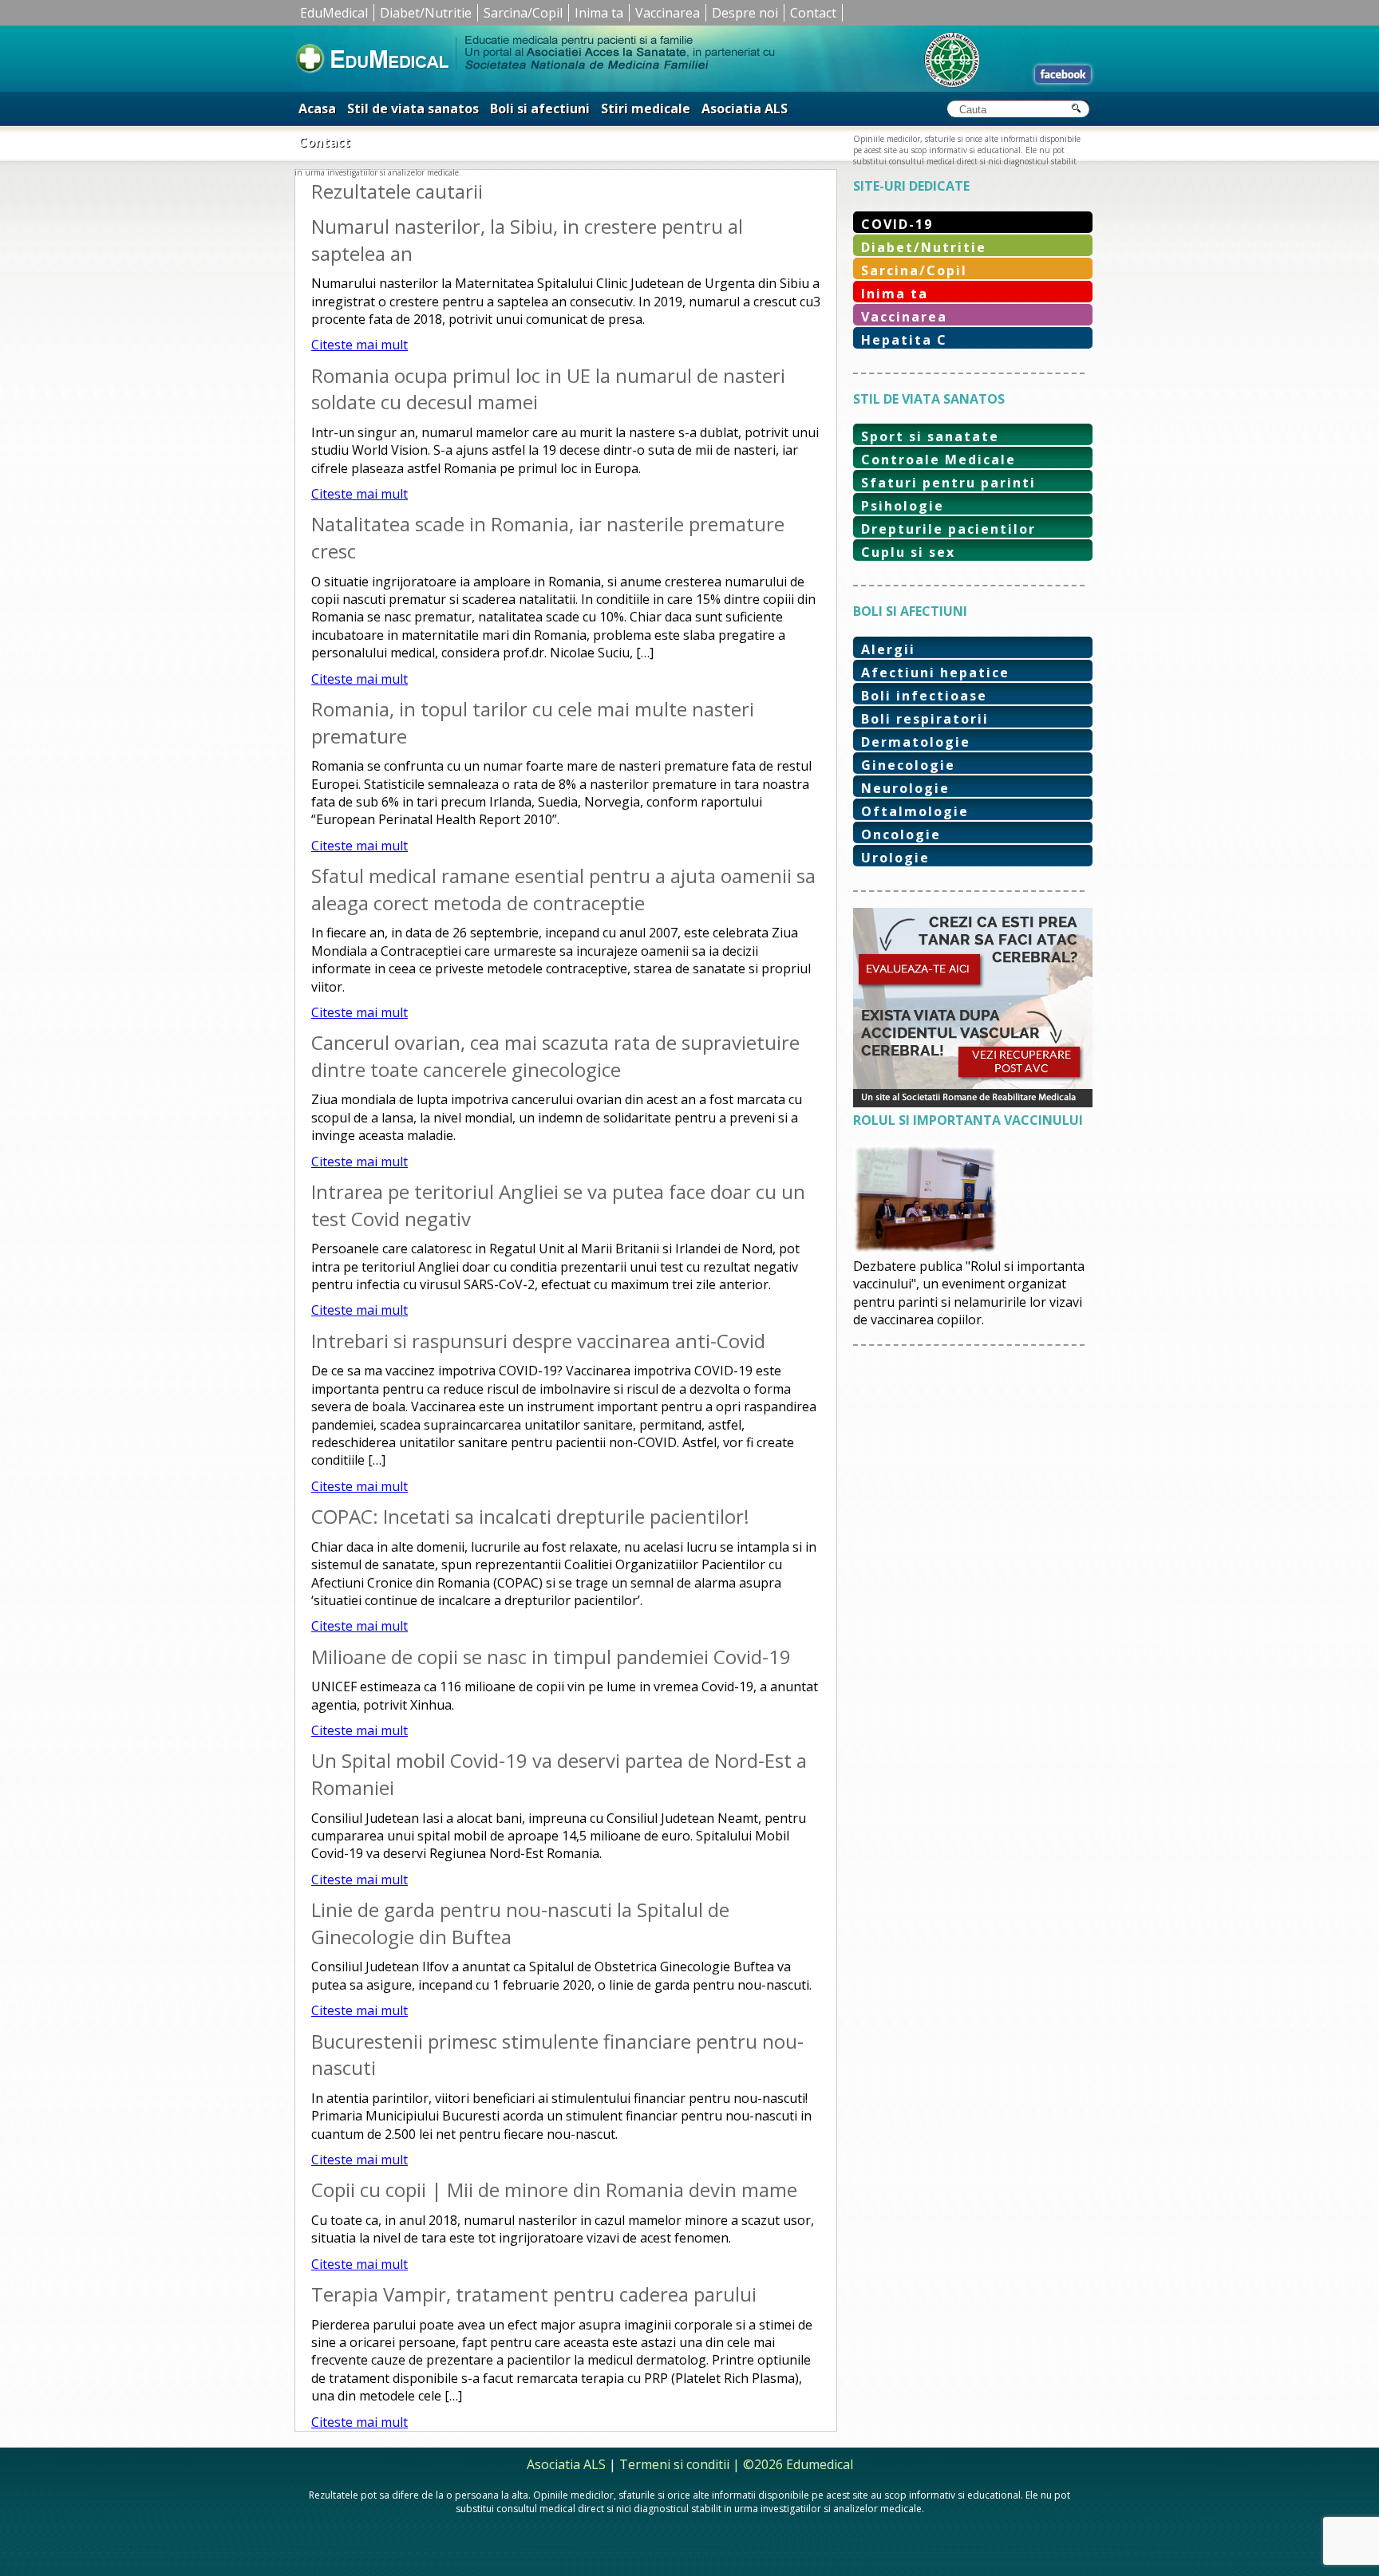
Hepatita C (904, 340)
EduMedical (334, 13)
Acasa (317, 108)
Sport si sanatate (930, 436)
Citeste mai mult (360, 345)
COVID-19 (897, 224)
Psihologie (903, 506)
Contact (813, 13)
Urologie (895, 858)
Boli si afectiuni (540, 108)
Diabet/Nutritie (426, 13)
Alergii (888, 649)
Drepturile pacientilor (948, 529)
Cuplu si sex (908, 552)
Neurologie (905, 788)
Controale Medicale (938, 460)
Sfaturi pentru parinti (948, 483)
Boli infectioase (924, 696)
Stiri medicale (646, 108)
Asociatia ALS (745, 108)
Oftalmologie (915, 811)
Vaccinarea (668, 13)
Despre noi (745, 13)
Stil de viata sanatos (413, 108)
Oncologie (901, 834)
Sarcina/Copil (523, 13)
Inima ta (599, 13)
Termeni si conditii (674, 2464)
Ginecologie (908, 765)
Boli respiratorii (925, 719)
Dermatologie (916, 742)
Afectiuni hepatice (935, 673)
